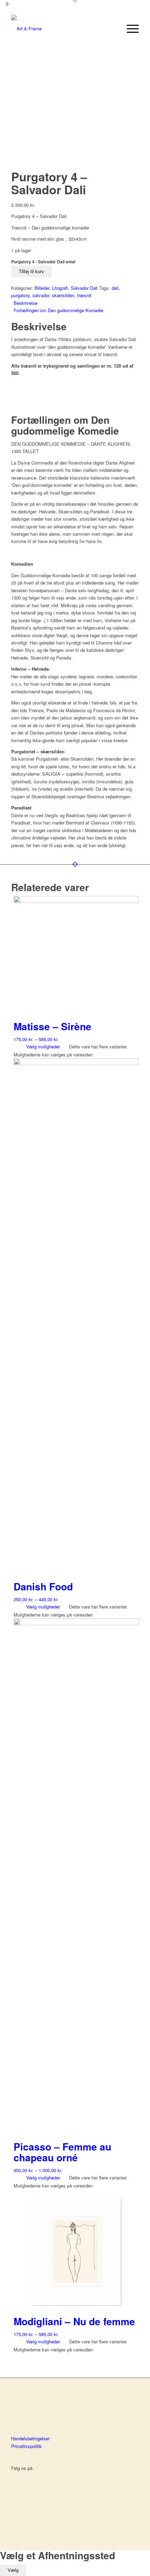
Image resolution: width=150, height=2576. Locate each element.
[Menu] (129, 29)
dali (115, 288)
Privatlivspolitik (27, 2446)
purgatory (20, 295)
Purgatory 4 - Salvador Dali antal (43, 262)
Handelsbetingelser (30, 2438)
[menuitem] (129, 29)
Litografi (60, 288)
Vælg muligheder (42, 1046)
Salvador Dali (84, 288)
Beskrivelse (25, 303)
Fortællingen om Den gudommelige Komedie (58, 310)
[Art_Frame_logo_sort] (62, 29)
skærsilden (63, 295)
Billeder (42, 288)
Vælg (13, 2570)
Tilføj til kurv (31, 272)
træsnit (84, 295)
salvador (41, 295)
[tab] (76, 303)
